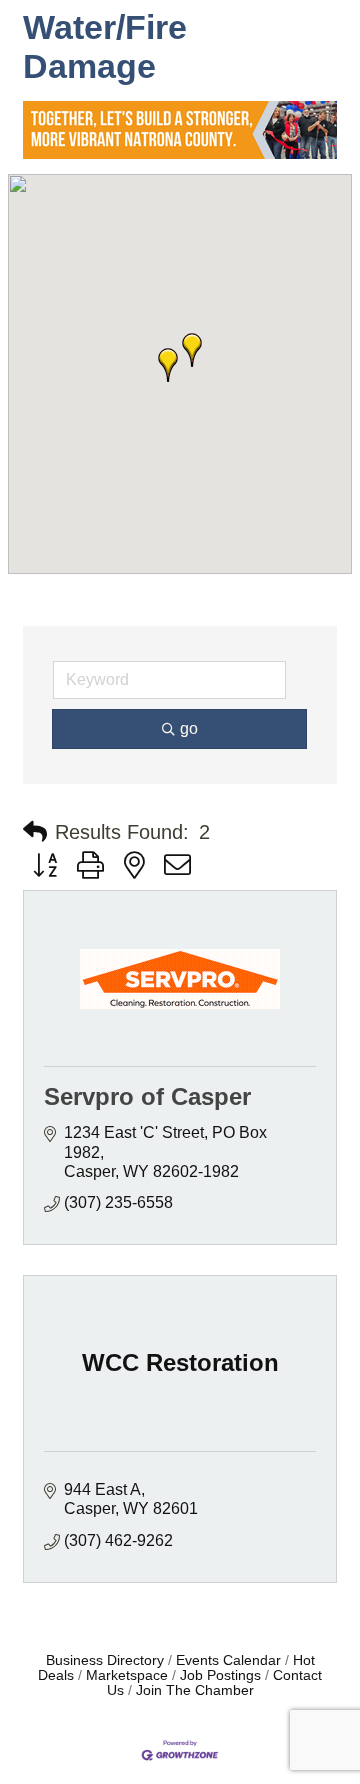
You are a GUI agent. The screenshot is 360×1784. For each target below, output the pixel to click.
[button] (192, 350)
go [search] (189, 728)
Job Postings (220, 1675)
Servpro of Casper (147, 1096)
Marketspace (127, 1675)
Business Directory (105, 1660)
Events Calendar (228, 1660)
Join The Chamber (195, 1690)
